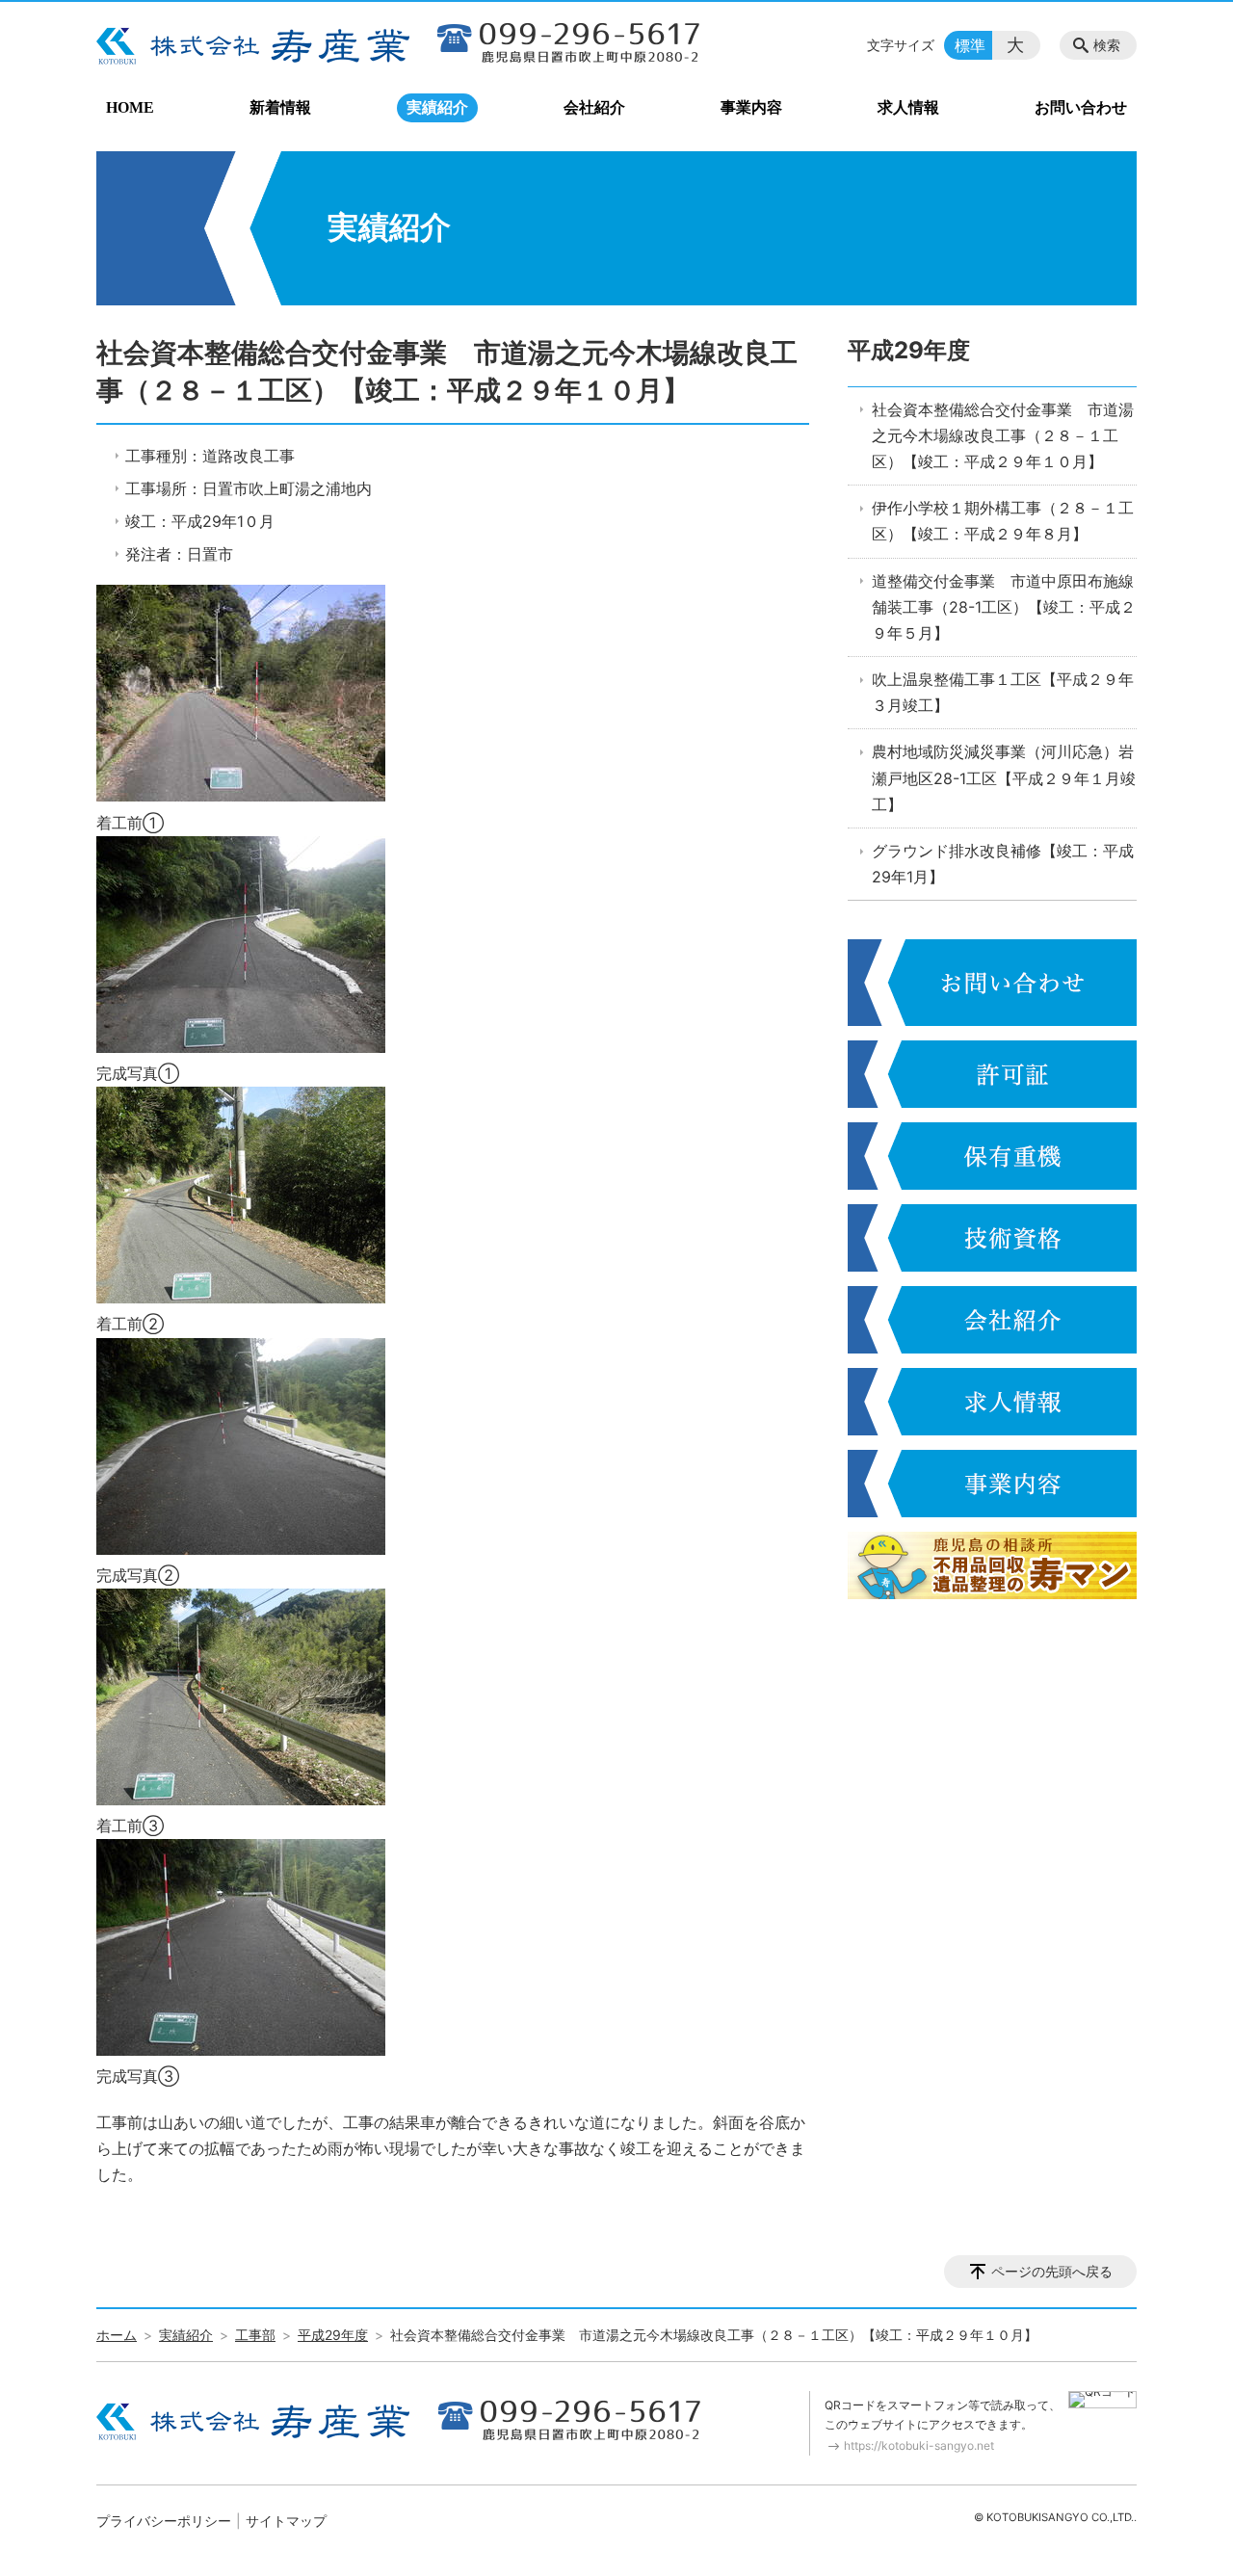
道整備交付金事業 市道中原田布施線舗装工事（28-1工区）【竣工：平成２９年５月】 (1004, 607)
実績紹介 (437, 107)
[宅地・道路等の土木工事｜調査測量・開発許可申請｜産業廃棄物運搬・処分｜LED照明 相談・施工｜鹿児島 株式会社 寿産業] (253, 45)
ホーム (117, 2335)
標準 (970, 45)
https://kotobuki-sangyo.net (919, 2445)
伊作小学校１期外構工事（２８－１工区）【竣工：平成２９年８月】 (1003, 521)
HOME (130, 107)
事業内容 (751, 107)
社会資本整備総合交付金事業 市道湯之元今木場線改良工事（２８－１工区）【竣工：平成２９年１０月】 (1003, 435)
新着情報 (280, 107)
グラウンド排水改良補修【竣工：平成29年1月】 (1003, 864)
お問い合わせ (1081, 107)
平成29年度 (909, 350)
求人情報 (908, 107)
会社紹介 (594, 107)
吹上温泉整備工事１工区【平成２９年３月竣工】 (1003, 692)
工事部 (255, 2335)
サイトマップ (286, 2521)
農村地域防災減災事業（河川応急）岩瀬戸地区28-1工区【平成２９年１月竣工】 (1004, 777)
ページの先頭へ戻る (1052, 2271)
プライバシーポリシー (164, 2521)
